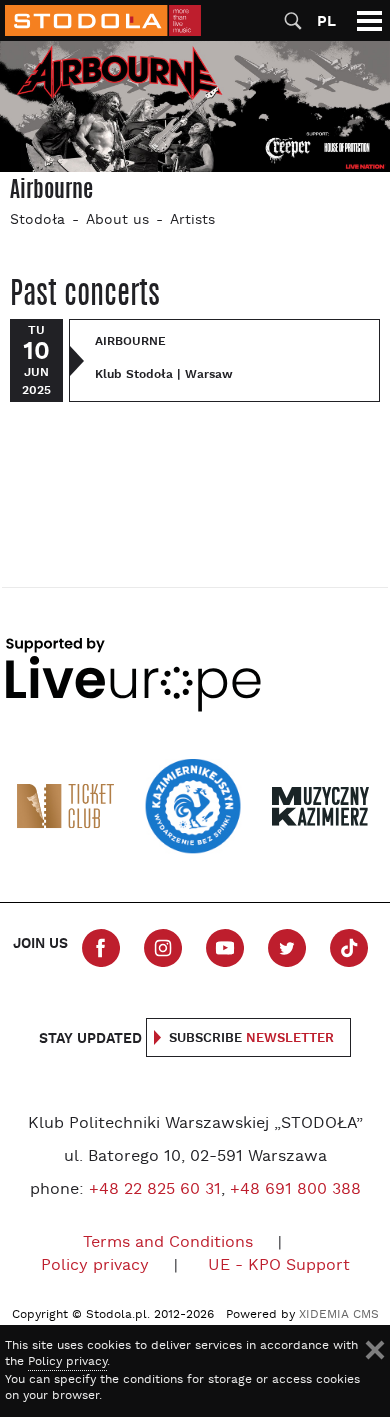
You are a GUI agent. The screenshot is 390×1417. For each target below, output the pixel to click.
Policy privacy (95, 1266)
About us (117, 220)
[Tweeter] (287, 948)
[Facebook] (101, 948)
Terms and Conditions (168, 1243)
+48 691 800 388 (295, 1190)
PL (326, 21)
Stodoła (37, 220)
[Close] (375, 1350)
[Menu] (369, 20)
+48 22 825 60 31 (155, 1190)
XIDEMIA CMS (339, 1315)
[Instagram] (163, 948)
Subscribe (251, 1038)
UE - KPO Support (279, 1266)
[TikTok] (349, 948)
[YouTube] (225, 948)
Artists (192, 220)
